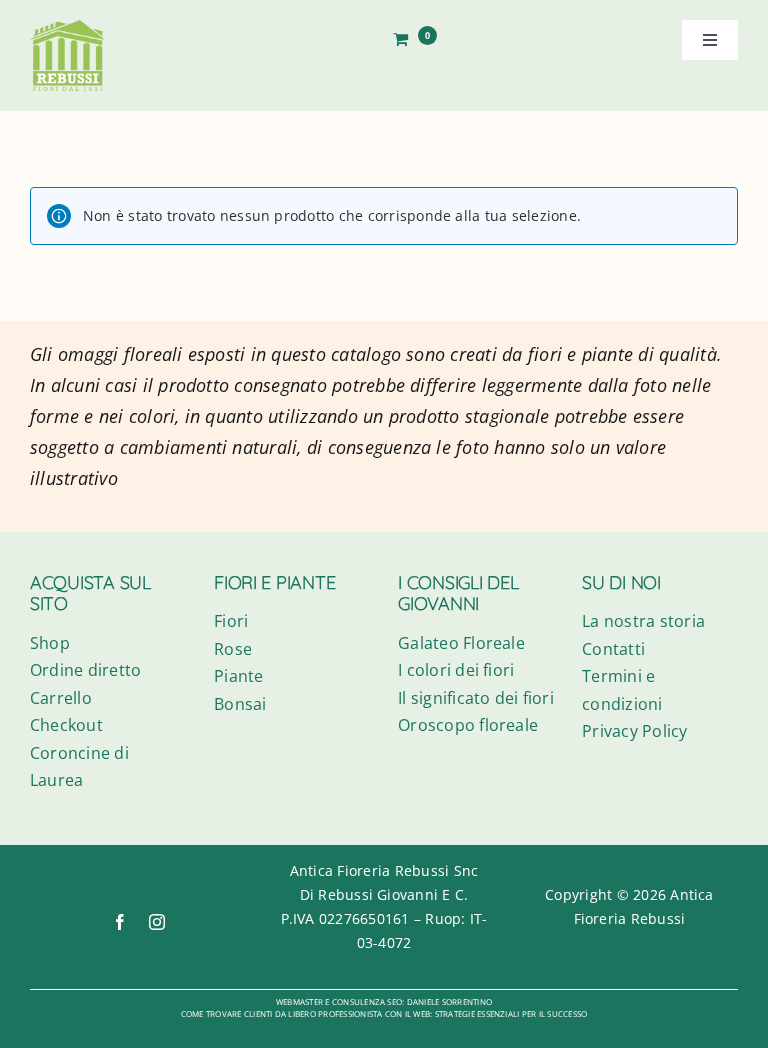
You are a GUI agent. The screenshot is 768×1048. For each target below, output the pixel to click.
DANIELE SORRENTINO (449, 1001)
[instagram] (157, 922)
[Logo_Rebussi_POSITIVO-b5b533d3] (67, 28)
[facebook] (120, 922)
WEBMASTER (299, 1001)
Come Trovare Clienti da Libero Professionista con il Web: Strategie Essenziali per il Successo (384, 1013)
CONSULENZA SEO (367, 1001)
